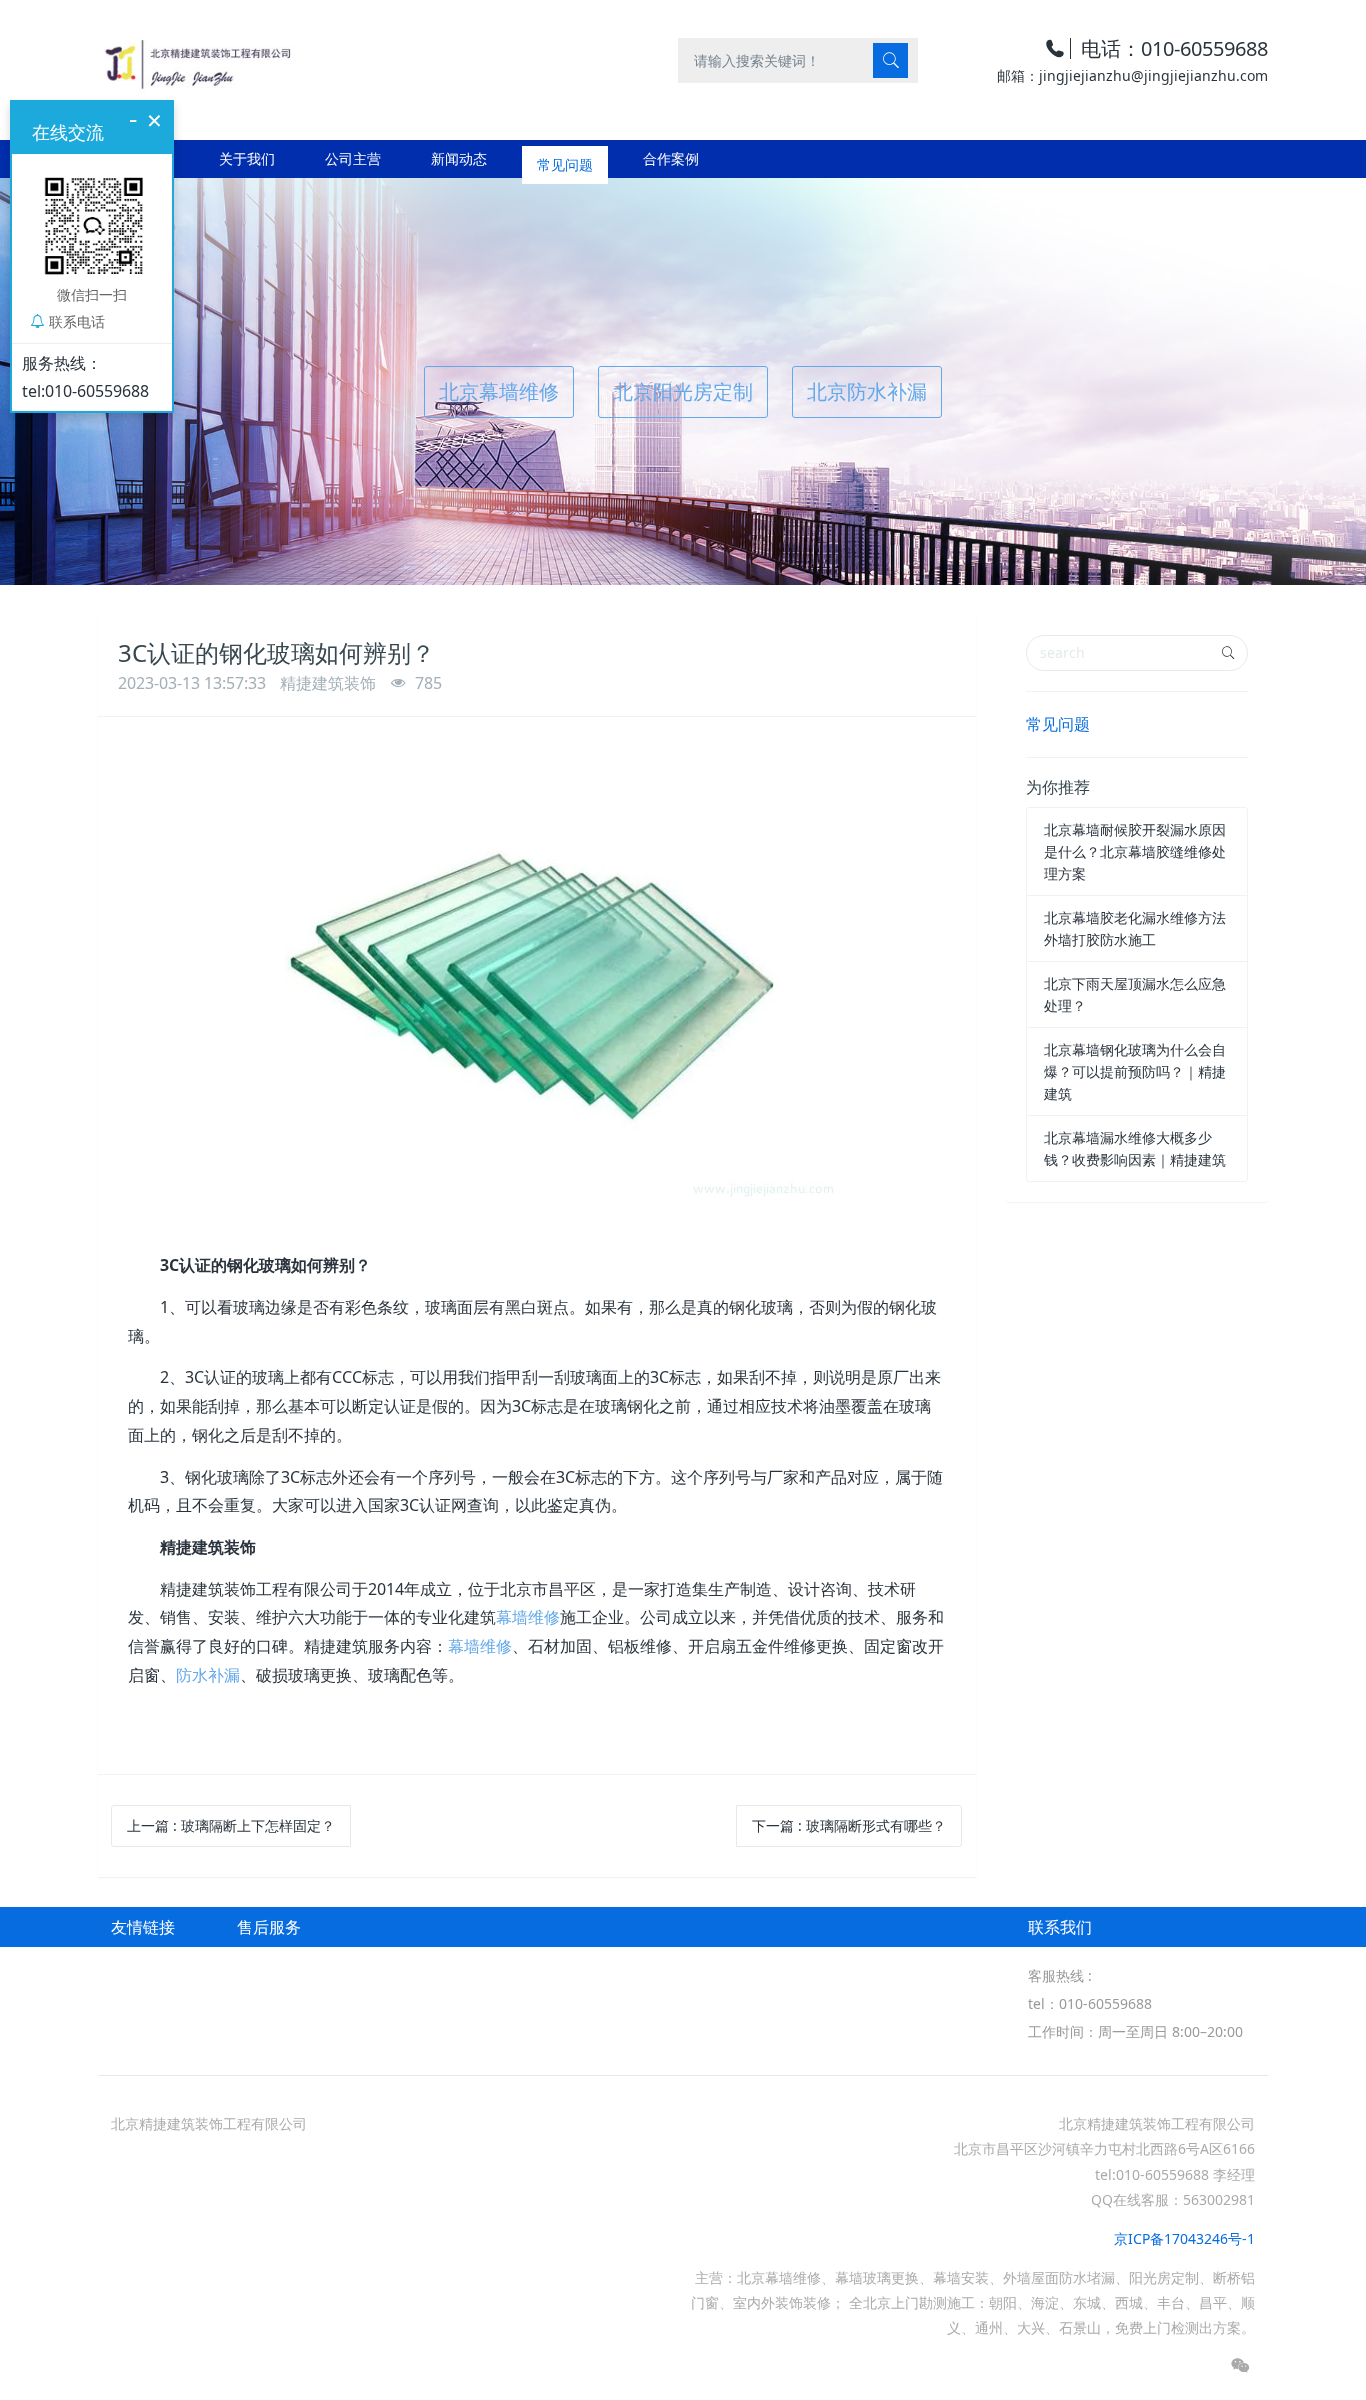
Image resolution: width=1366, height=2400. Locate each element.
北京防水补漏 (867, 391)
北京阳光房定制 (683, 391)
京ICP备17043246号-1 (1184, 2238)
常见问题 (1058, 724)
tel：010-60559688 (1090, 2003)
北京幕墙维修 (499, 391)
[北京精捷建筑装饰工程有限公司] (196, 59)
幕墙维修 (528, 1617)
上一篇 (231, 1825)
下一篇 (849, 1825)
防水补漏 (208, 1675)
